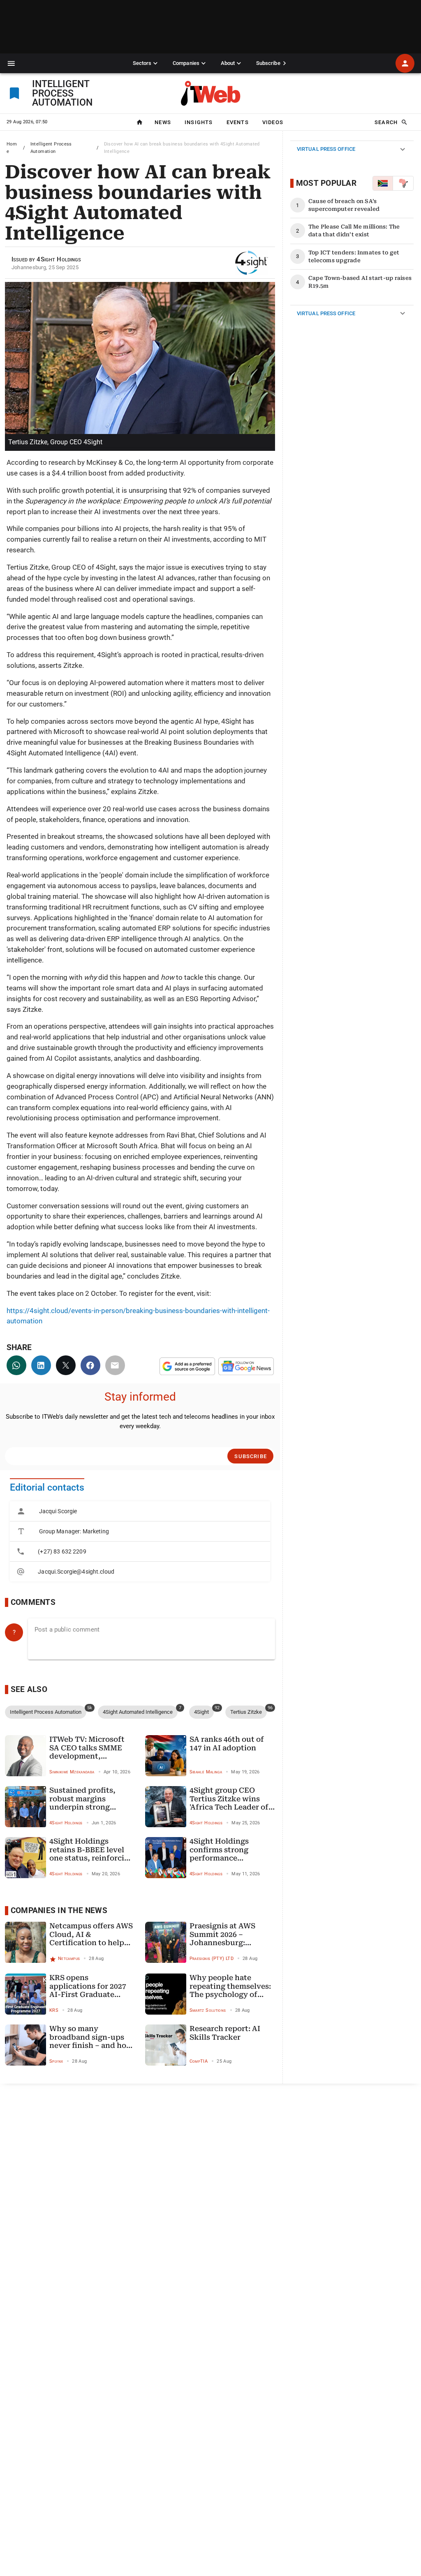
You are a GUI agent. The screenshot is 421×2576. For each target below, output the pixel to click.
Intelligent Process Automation (51, 148)
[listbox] (140, 1541)
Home (12, 148)
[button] (11, 63)
